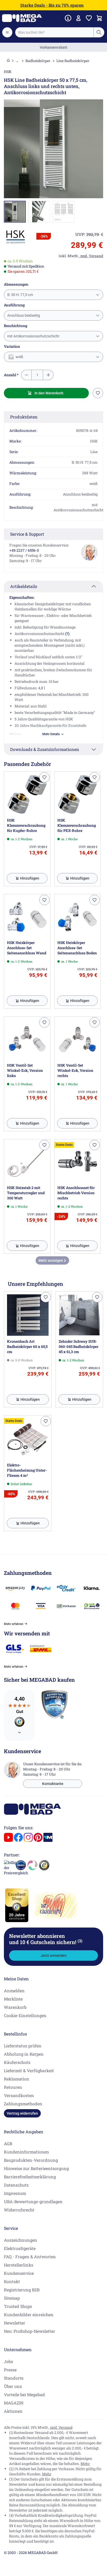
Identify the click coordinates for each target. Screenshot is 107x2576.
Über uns (13, 2386)
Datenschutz (16, 2185)
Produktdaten (24, 417)
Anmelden (14, 1991)
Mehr (85, 2464)
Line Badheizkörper (73, 61)
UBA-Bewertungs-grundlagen (33, 2201)
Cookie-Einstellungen (25, 2015)
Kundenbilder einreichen (29, 2315)
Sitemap (12, 2298)
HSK (8, 72)
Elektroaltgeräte (20, 2248)
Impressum (15, 2193)
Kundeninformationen (26, 2152)
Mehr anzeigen (51, 1260)
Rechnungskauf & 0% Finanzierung (54, 47)
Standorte (14, 2378)
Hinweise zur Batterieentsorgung (36, 2168)
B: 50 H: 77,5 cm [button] (20, 295)
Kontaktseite (53, 1784)
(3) (80, 1941)
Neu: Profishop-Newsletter (29, 2331)
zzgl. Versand (61, 2427)
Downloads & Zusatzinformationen (45, 749)
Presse (10, 2370)
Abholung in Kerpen (24, 2054)
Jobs (8, 2361)
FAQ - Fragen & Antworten (30, 2257)
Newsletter (15, 2323)
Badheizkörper (38, 61)
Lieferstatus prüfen (23, 2046)
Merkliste (13, 1999)
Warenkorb (15, 2007)
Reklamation (17, 2079)
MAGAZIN (14, 2403)
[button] (16, 237)
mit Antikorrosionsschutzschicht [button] (33, 336)
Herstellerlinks (19, 2265)
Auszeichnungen (21, 2240)
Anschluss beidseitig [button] (24, 315)
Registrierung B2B (22, 2290)
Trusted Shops (18, 2306)
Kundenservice (19, 2273)
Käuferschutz (17, 2062)
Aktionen (13, 2411)
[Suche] (99, 32)
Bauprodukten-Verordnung (31, 2160)
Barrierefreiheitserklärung (30, 2177)
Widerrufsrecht (19, 2210)
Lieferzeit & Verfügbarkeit (29, 2071)
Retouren (13, 2087)
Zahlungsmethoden (23, 2104)
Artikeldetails (24, 586)
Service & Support (27, 534)
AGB (8, 2143)
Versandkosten (19, 2095)
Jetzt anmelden (53, 1955)
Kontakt (12, 2281)
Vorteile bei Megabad (24, 2394)
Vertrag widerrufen (22, 2113)
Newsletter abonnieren (46, 1939)
